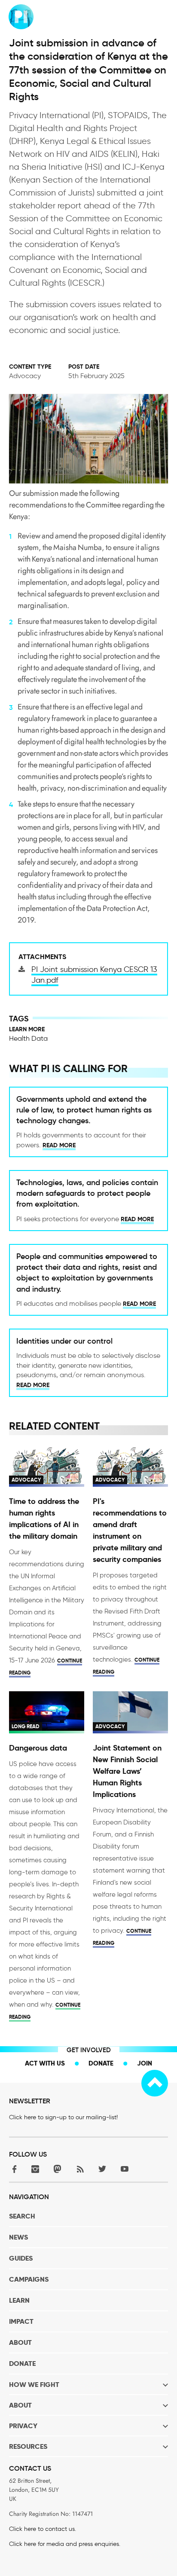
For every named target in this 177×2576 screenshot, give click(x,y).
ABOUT (20, 2342)
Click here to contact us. (43, 2529)
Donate (101, 2063)
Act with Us (45, 2063)
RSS (80, 2169)
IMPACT (21, 2321)
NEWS (18, 2237)
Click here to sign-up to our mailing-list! (63, 2117)
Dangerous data (38, 1748)
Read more (59, 1145)
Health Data (28, 1038)
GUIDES (21, 2258)
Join (145, 2063)
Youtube (125, 2169)
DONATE (22, 2364)
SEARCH (22, 2216)
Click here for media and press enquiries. (65, 2544)
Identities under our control (64, 1341)
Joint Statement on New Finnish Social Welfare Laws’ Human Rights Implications (127, 1771)
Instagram (35, 2169)
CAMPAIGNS (29, 2279)
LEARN (19, 2300)
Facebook (13, 2169)
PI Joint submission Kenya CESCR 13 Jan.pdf (94, 975)
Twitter (102, 2169)
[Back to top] (155, 2083)
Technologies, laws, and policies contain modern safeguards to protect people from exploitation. (87, 1193)
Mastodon (58, 2169)
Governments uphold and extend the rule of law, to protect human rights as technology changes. (84, 1110)
